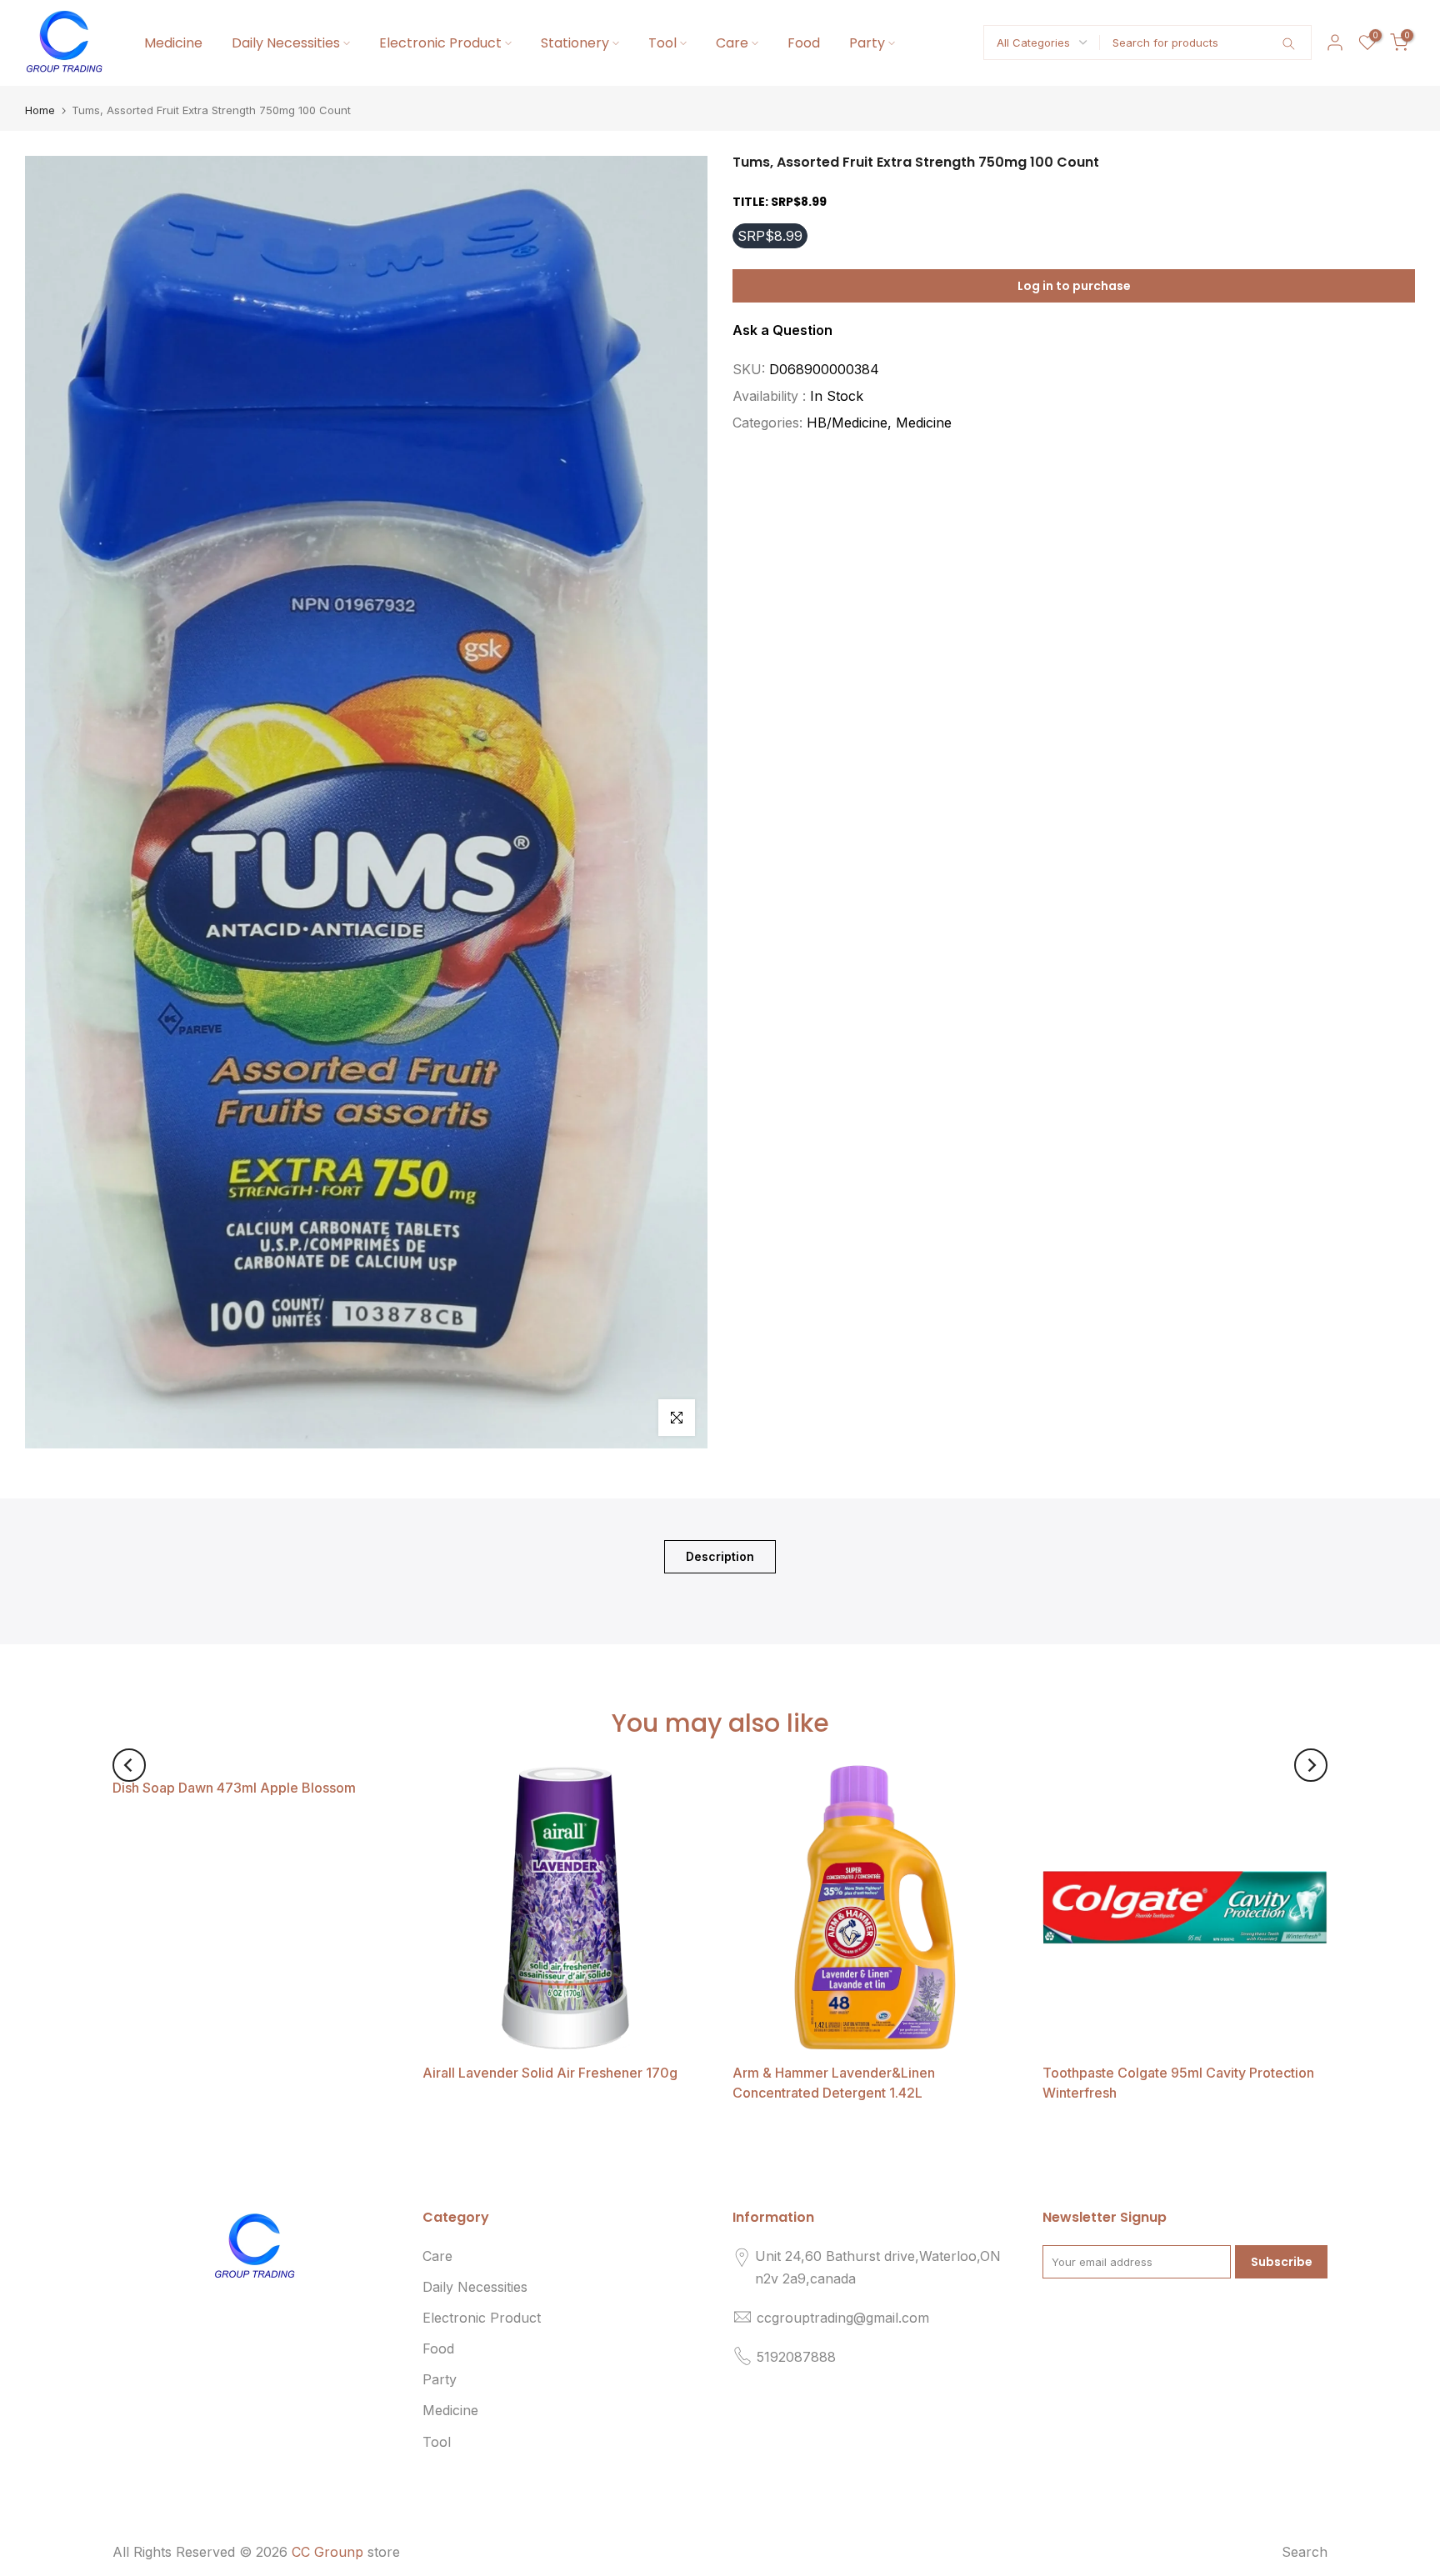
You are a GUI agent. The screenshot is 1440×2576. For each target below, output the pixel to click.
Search (1305, 2552)
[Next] (1311, 1765)
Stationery (575, 43)
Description (720, 1556)
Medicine (173, 43)
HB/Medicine (847, 423)
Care (732, 43)
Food (804, 43)
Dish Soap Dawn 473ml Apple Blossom (234, 1788)
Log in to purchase (1074, 285)
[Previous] (129, 1765)
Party (867, 43)
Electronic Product (440, 43)
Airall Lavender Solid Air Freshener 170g (550, 2073)
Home (40, 110)
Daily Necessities (286, 43)
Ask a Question (782, 329)
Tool (662, 43)
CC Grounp (327, 2552)
